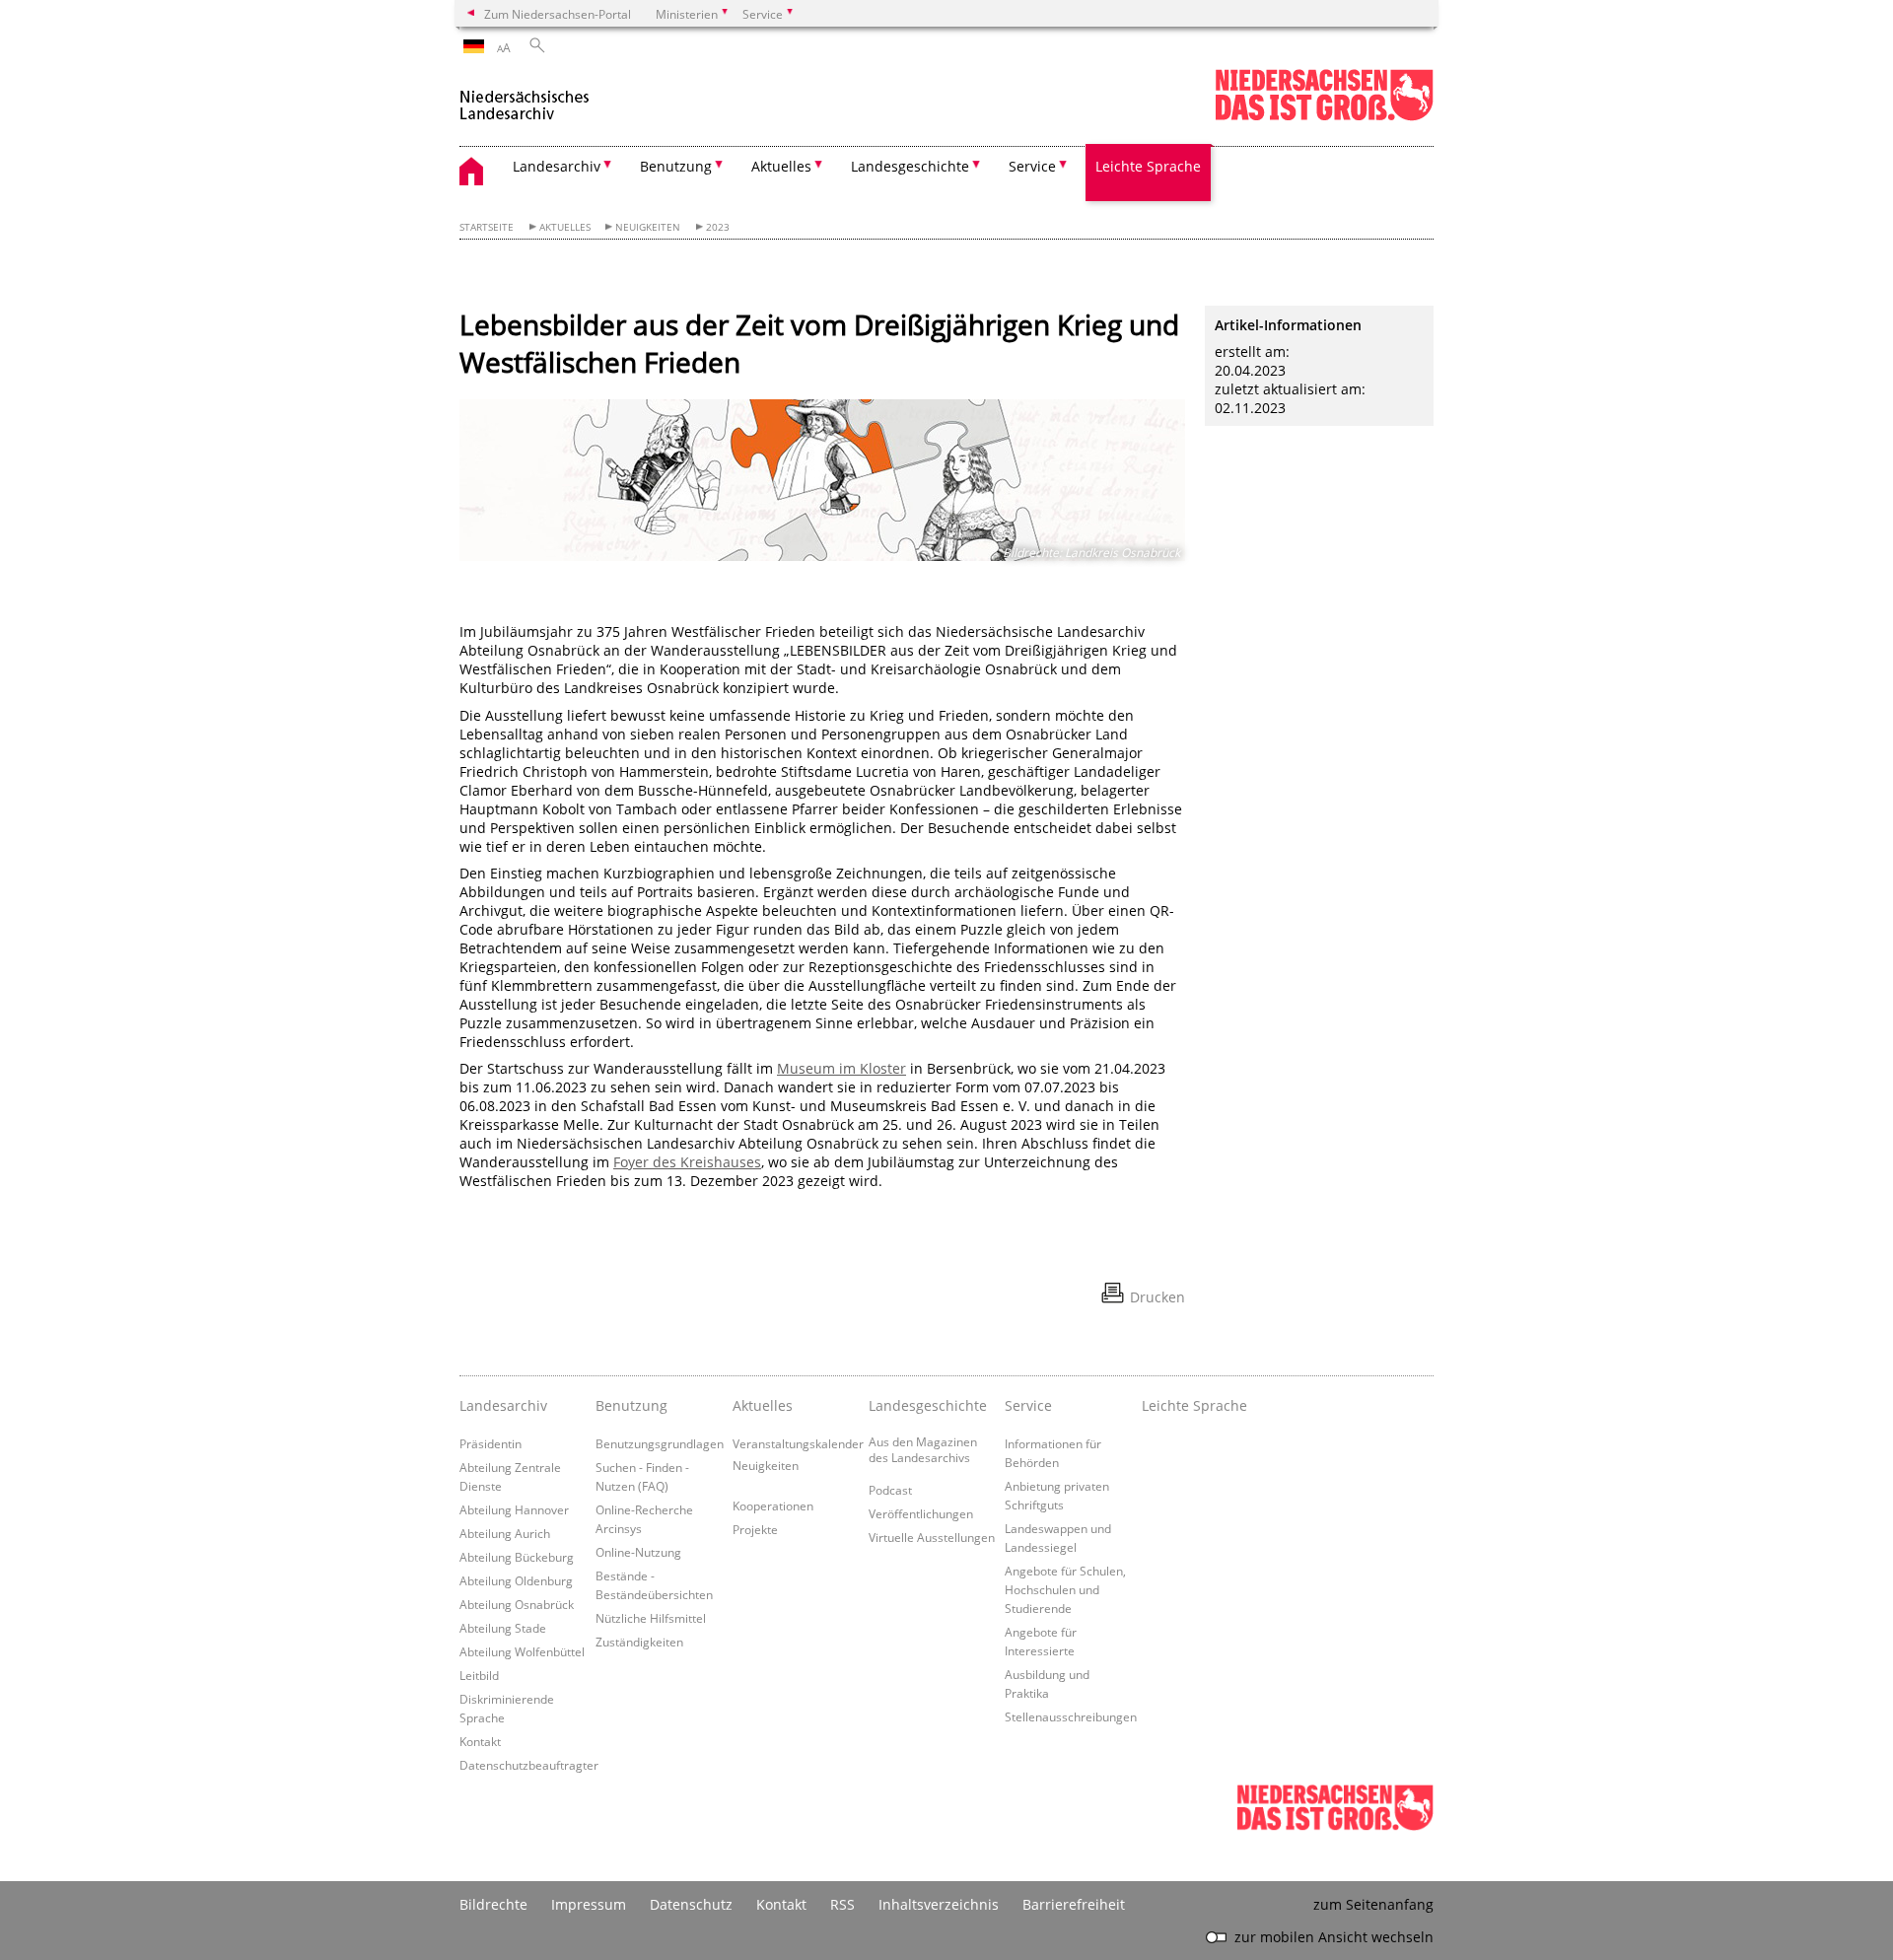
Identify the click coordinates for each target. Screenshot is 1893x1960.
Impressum (589, 1904)
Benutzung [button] (676, 166)
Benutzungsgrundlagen (660, 1443)
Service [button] (1032, 166)
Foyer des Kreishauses (687, 1162)
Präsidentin (491, 1443)
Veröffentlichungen (921, 1513)
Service (1028, 1405)
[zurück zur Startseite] (533, 97)
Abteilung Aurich (505, 1533)
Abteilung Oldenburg (516, 1580)
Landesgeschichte (928, 1405)
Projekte (755, 1529)
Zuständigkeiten (639, 1642)
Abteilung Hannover (514, 1509)
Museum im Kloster (841, 1068)
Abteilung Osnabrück (517, 1604)
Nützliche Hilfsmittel (651, 1618)
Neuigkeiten (648, 227)
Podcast (890, 1490)
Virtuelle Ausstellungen (932, 1537)
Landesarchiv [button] (557, 166)
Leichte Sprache (1148, 166)
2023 (718, 227)
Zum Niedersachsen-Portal (558, 14)
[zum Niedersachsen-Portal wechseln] (1324, 117)
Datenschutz (691, 1904)
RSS (842, 1904)
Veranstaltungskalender (798, 1443)
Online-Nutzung (638, 1552)
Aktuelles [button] (781, 166)
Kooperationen (773, 1505)
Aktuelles (565, 227)
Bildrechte (493, 1904)
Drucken (1157, 1297)
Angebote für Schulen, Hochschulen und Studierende (1065, 1589)
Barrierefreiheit (1074, 1904)
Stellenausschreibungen (1071, 1716)
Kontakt (480, 1741)
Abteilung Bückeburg (517, 1557)
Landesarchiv (503, 1405)
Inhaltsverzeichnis (939, 1904)
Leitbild (479, 1675)
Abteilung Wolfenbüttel (522, 1651)
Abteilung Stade (503, 1628)
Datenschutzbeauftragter (529, 1765)
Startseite (487, 227)
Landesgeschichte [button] (910, 166)
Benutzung (631, 1405)
